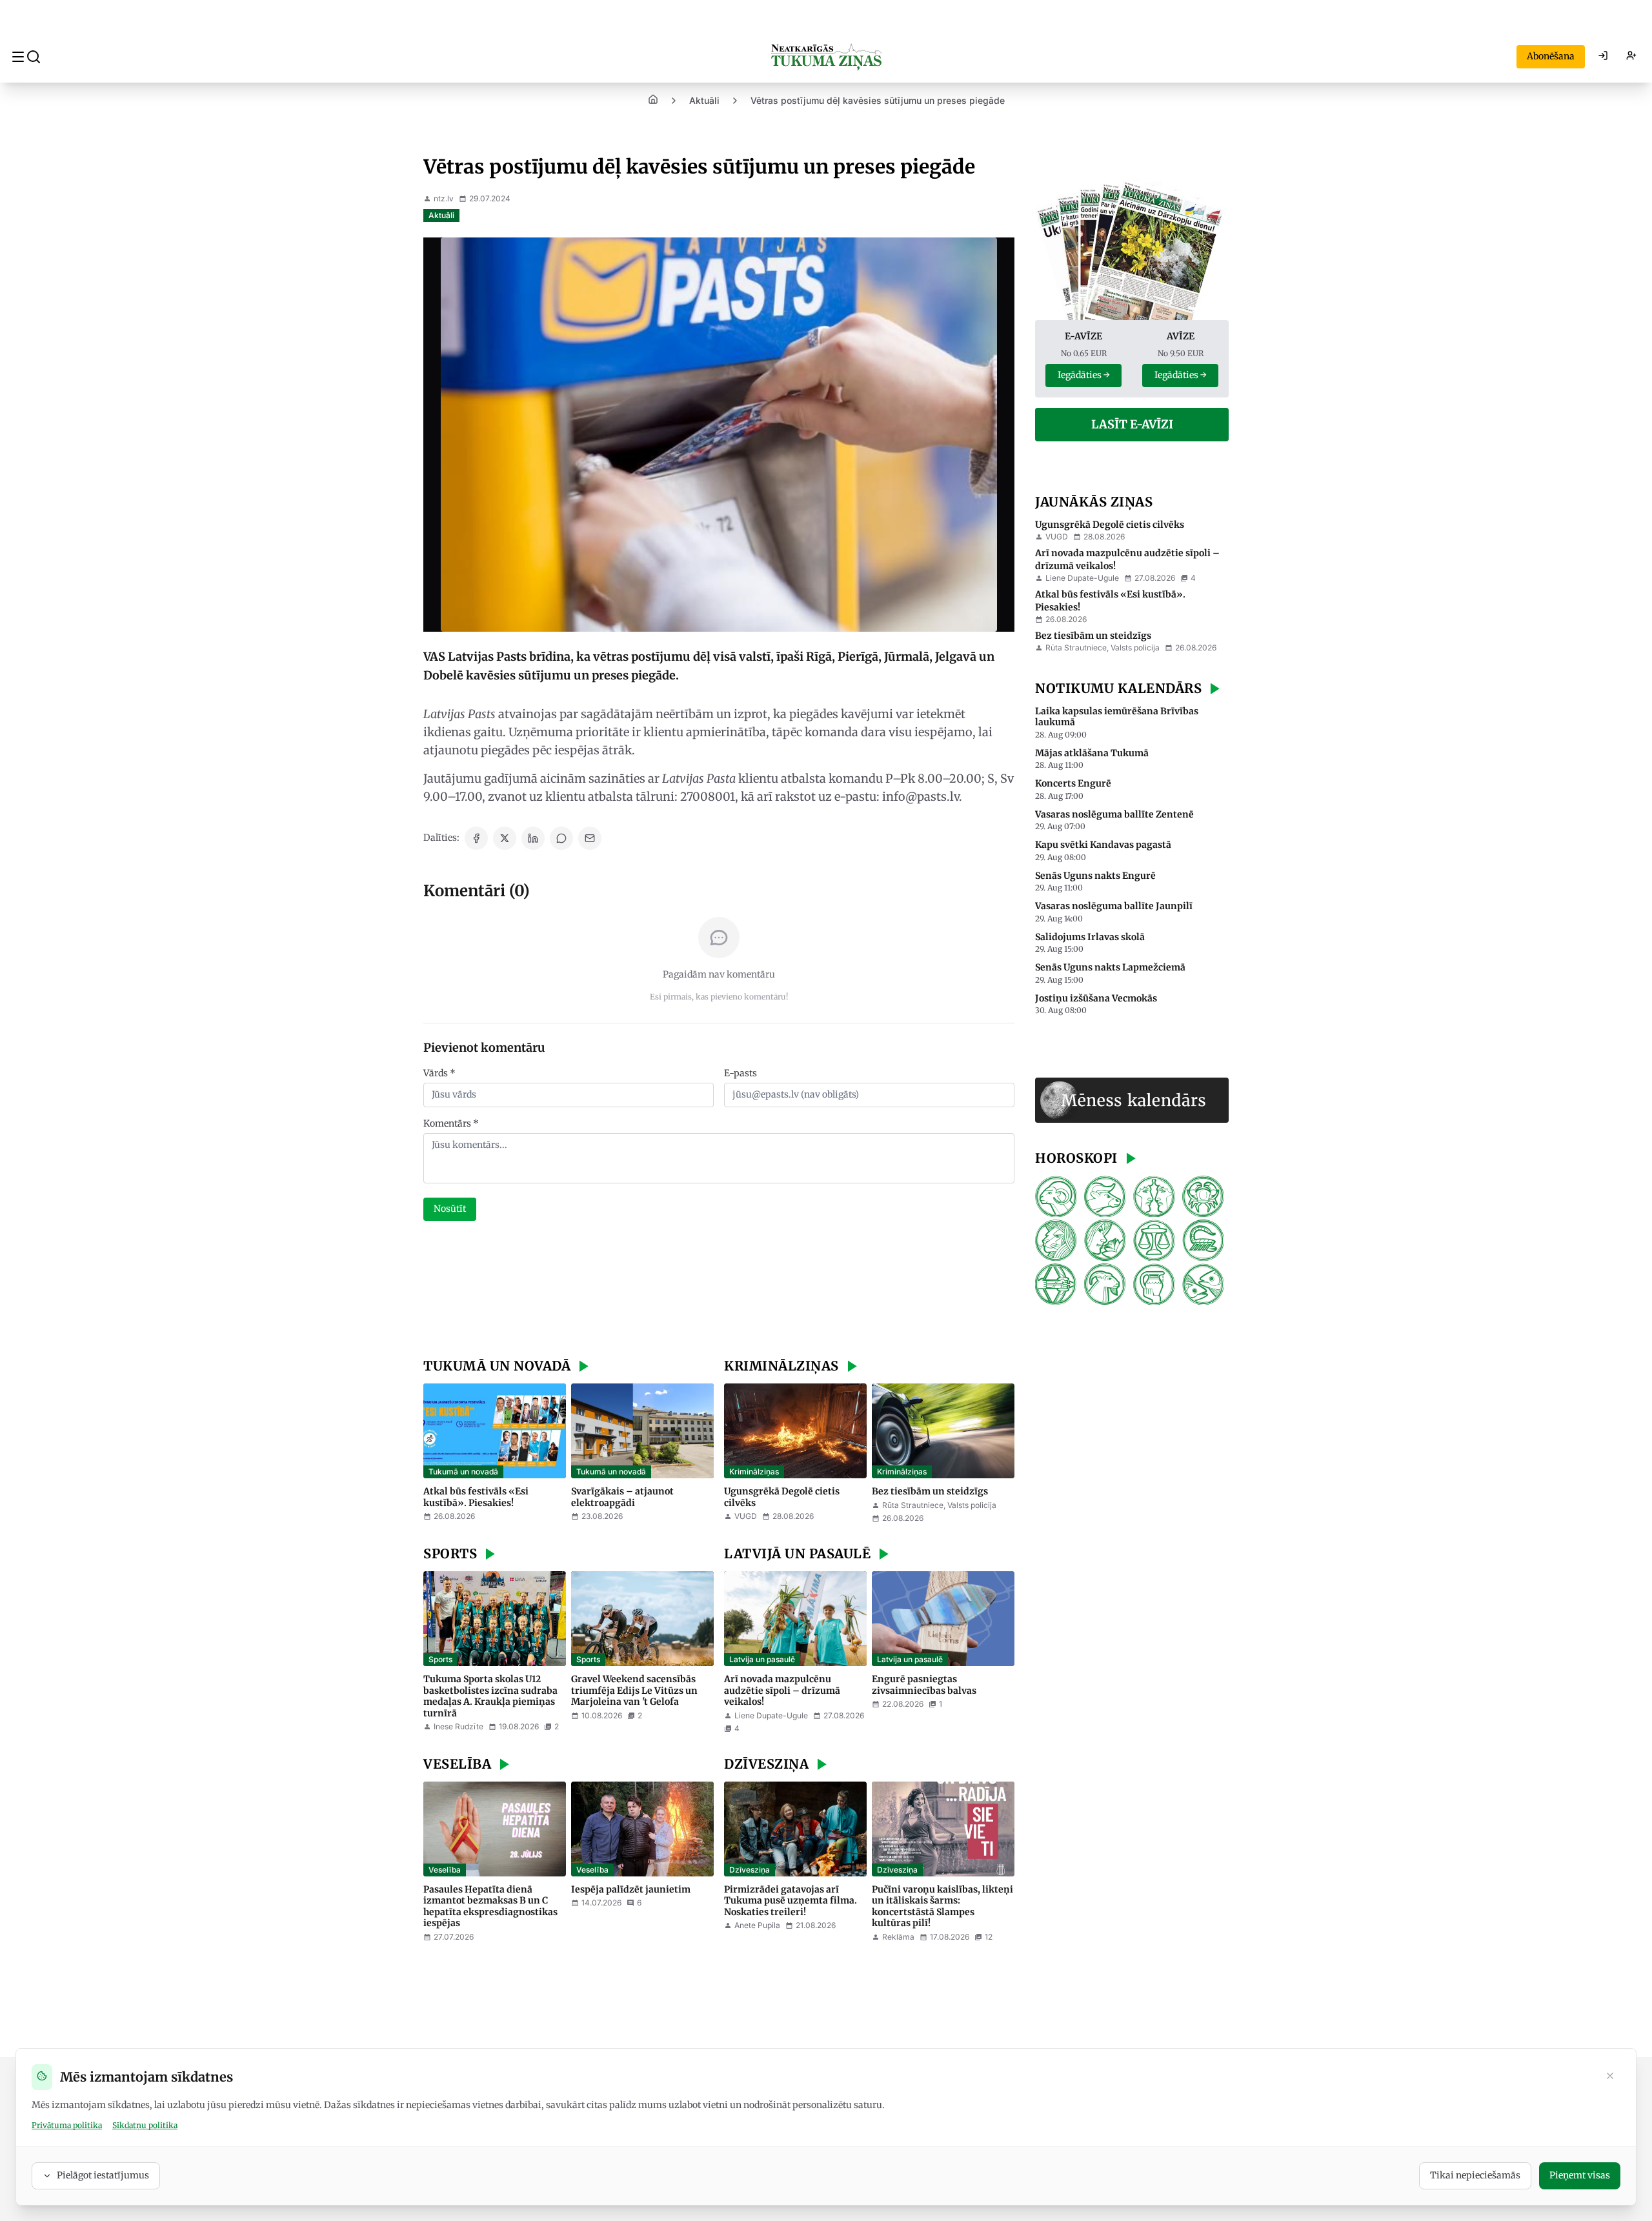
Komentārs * (451, 1123)
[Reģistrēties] (1631, 57)
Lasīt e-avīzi (1132, 424)
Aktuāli (704, 100)
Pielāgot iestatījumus (103, 2175)
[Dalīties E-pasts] (590, 838)
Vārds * (439, 1073)
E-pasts (740, 1073)
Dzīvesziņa (750, 1870)
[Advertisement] (719, 1291)
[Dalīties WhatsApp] (561, 838)
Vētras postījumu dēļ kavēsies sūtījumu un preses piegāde (878, 100)
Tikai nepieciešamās (1475, 2175)
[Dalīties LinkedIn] (533, 838)
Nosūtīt (450, 1209)
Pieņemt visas (1580, 2175)
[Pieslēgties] (1603, 57)
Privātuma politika (67, 2125)
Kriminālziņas (754, 1472)
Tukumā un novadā (463, 1472)
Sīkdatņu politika (145, 2125)
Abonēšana (1551, 56)
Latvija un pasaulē (762, 1659)
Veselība (445, 1870)
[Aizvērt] (1610, 2077)
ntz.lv (444, 198)
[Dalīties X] (505, 838)
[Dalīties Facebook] (476, 838)
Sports (440, 1659)
